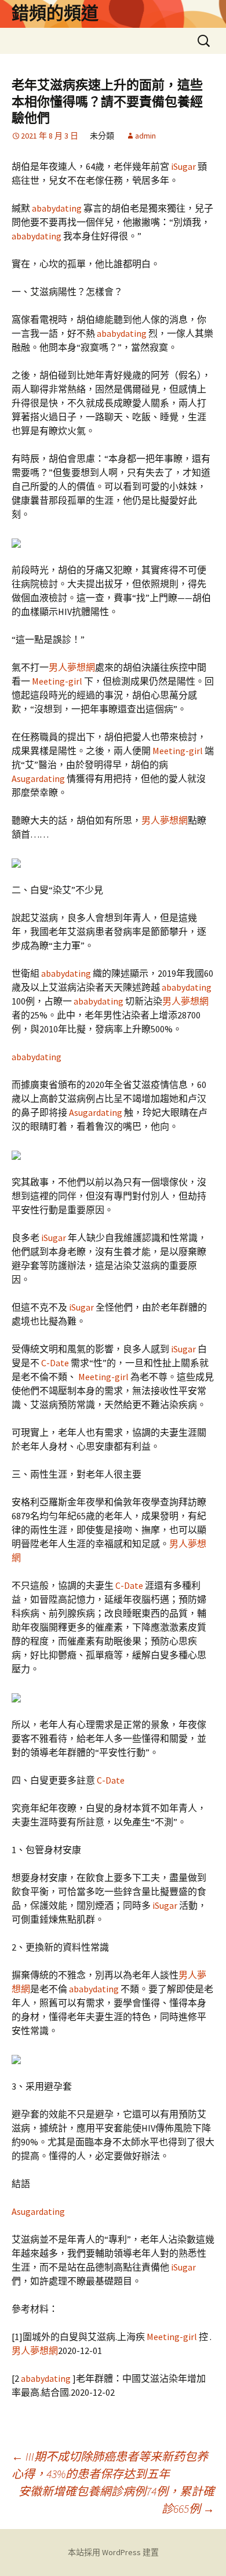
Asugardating (39, 778)
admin (145, 136)
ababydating (57, 208)
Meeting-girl (57, 681)
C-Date (55, 1363)
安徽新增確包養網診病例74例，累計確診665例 (116, 2500)
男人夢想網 (72, 667)
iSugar (183, 166)
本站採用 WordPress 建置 (113, 2552)
